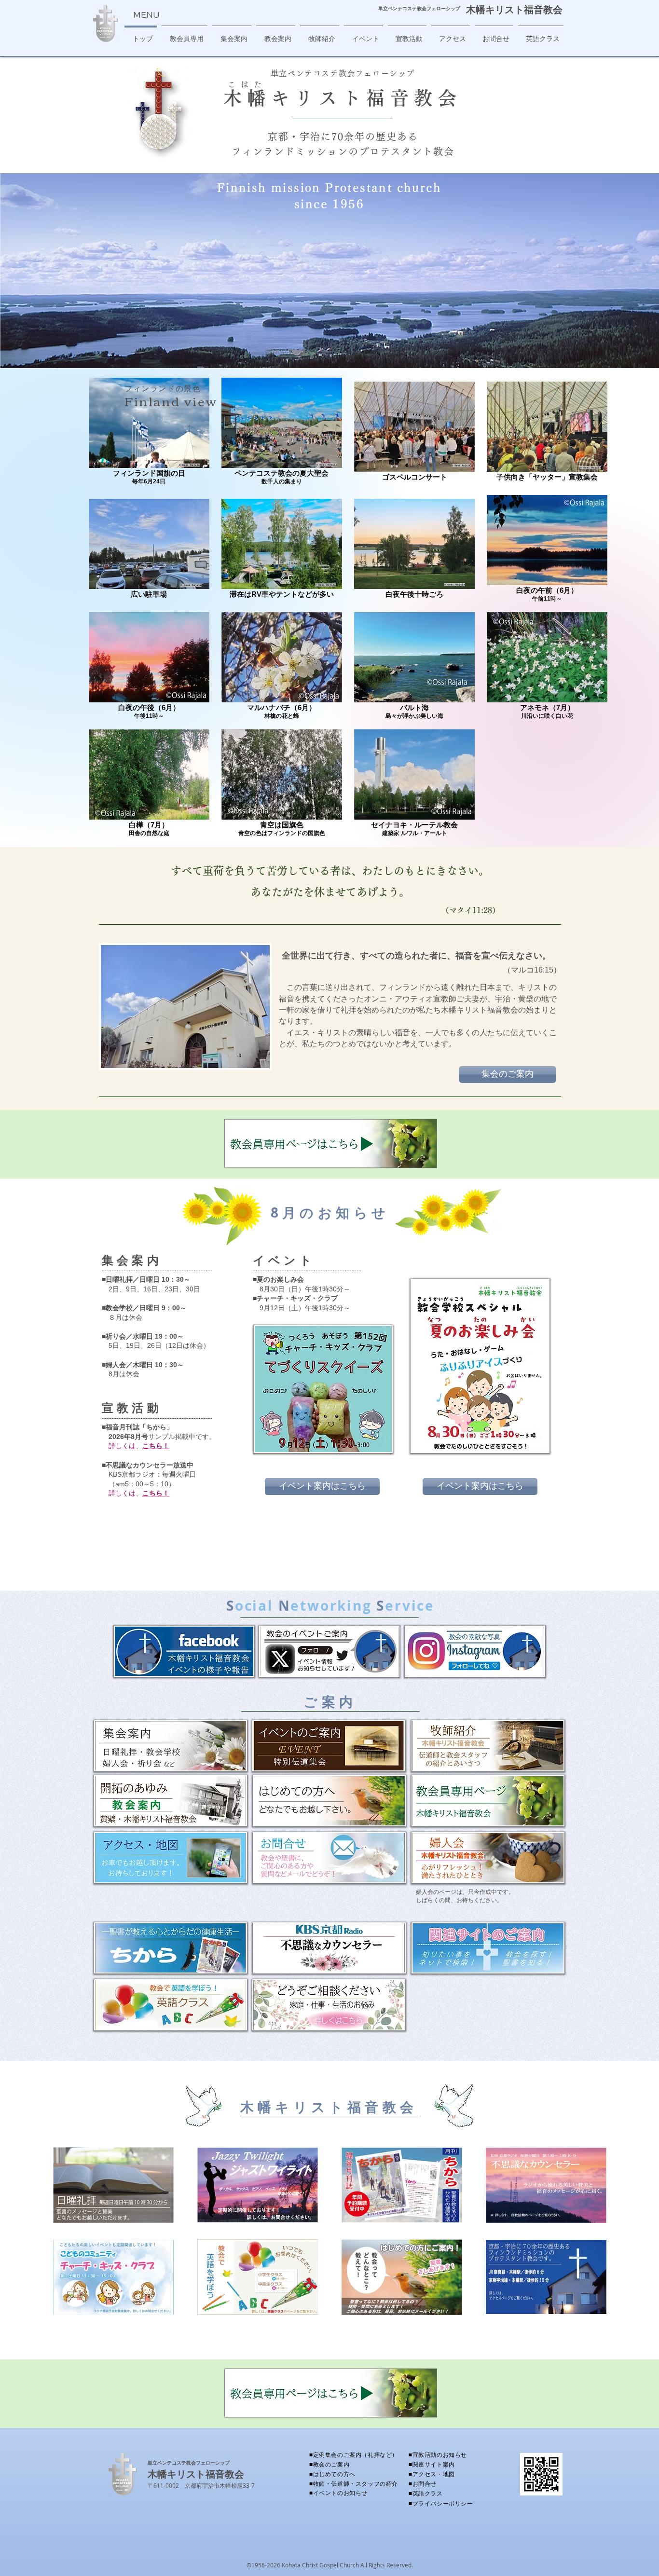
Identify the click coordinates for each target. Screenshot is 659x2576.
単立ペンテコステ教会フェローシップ (189, 2463)
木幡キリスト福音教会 (514, 9)
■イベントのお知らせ (338, 2493)
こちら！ (156, 1446)
